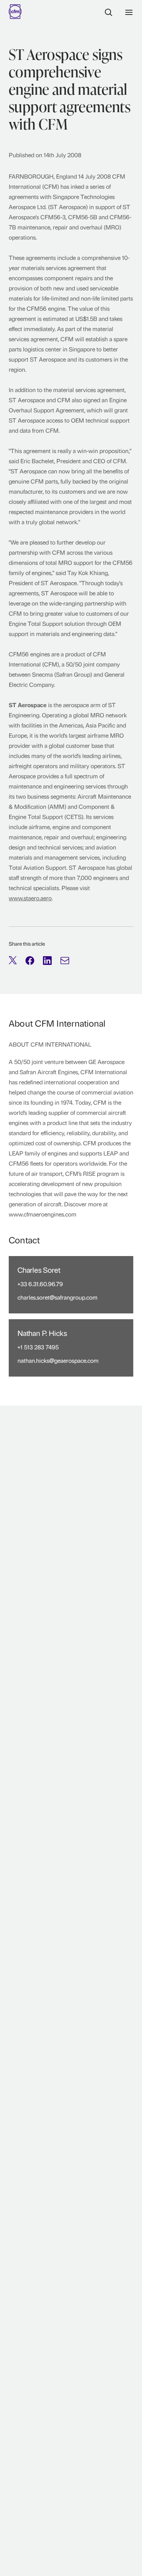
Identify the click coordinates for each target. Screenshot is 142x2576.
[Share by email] (65, 961)
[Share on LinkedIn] (47, 961)
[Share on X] (13, 961)
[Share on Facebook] (30, 961)
